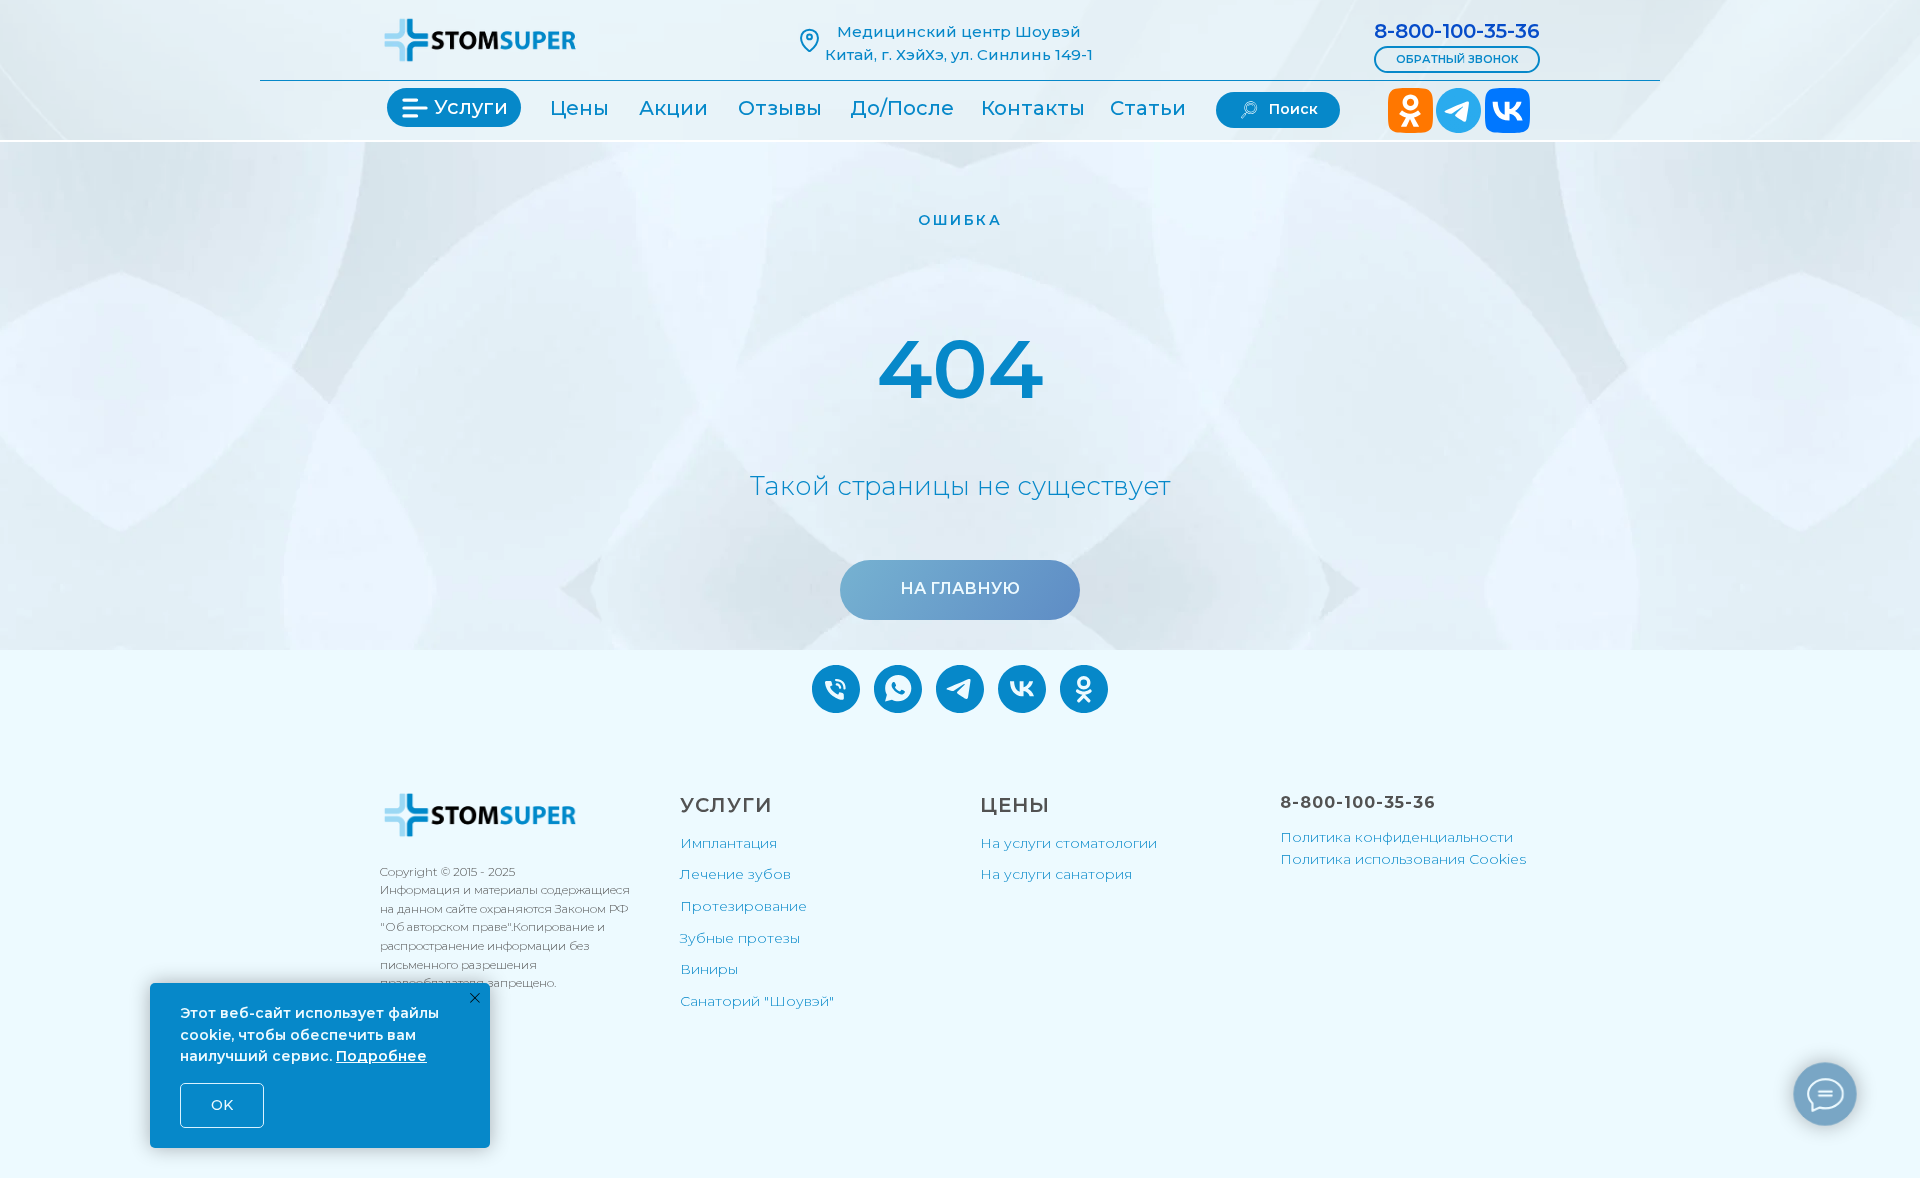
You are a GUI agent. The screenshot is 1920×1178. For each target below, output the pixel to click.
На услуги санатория (1056, 874)
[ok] (1084, 689)
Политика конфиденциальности (1396, 837)
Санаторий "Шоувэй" (757, 1001)
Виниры (709, 969)
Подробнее (381, 1056)
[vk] (1022, 689)
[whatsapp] (898, 689)
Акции (673, 108)
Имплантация (728, 843)
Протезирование (743, 906)
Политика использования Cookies (1403, 859)
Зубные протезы (740, 938)
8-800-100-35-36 (1457, 31)
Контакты (1033, 108)
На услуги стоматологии (1068, 843)
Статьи (1148, 108)
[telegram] (960, 689)
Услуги (471, 107)
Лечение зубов (735, 874)
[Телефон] (836, 689)
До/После (902, 108)
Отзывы (780, 108)
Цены (579, 108)
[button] (1457, 59)
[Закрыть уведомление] (475, 998)
